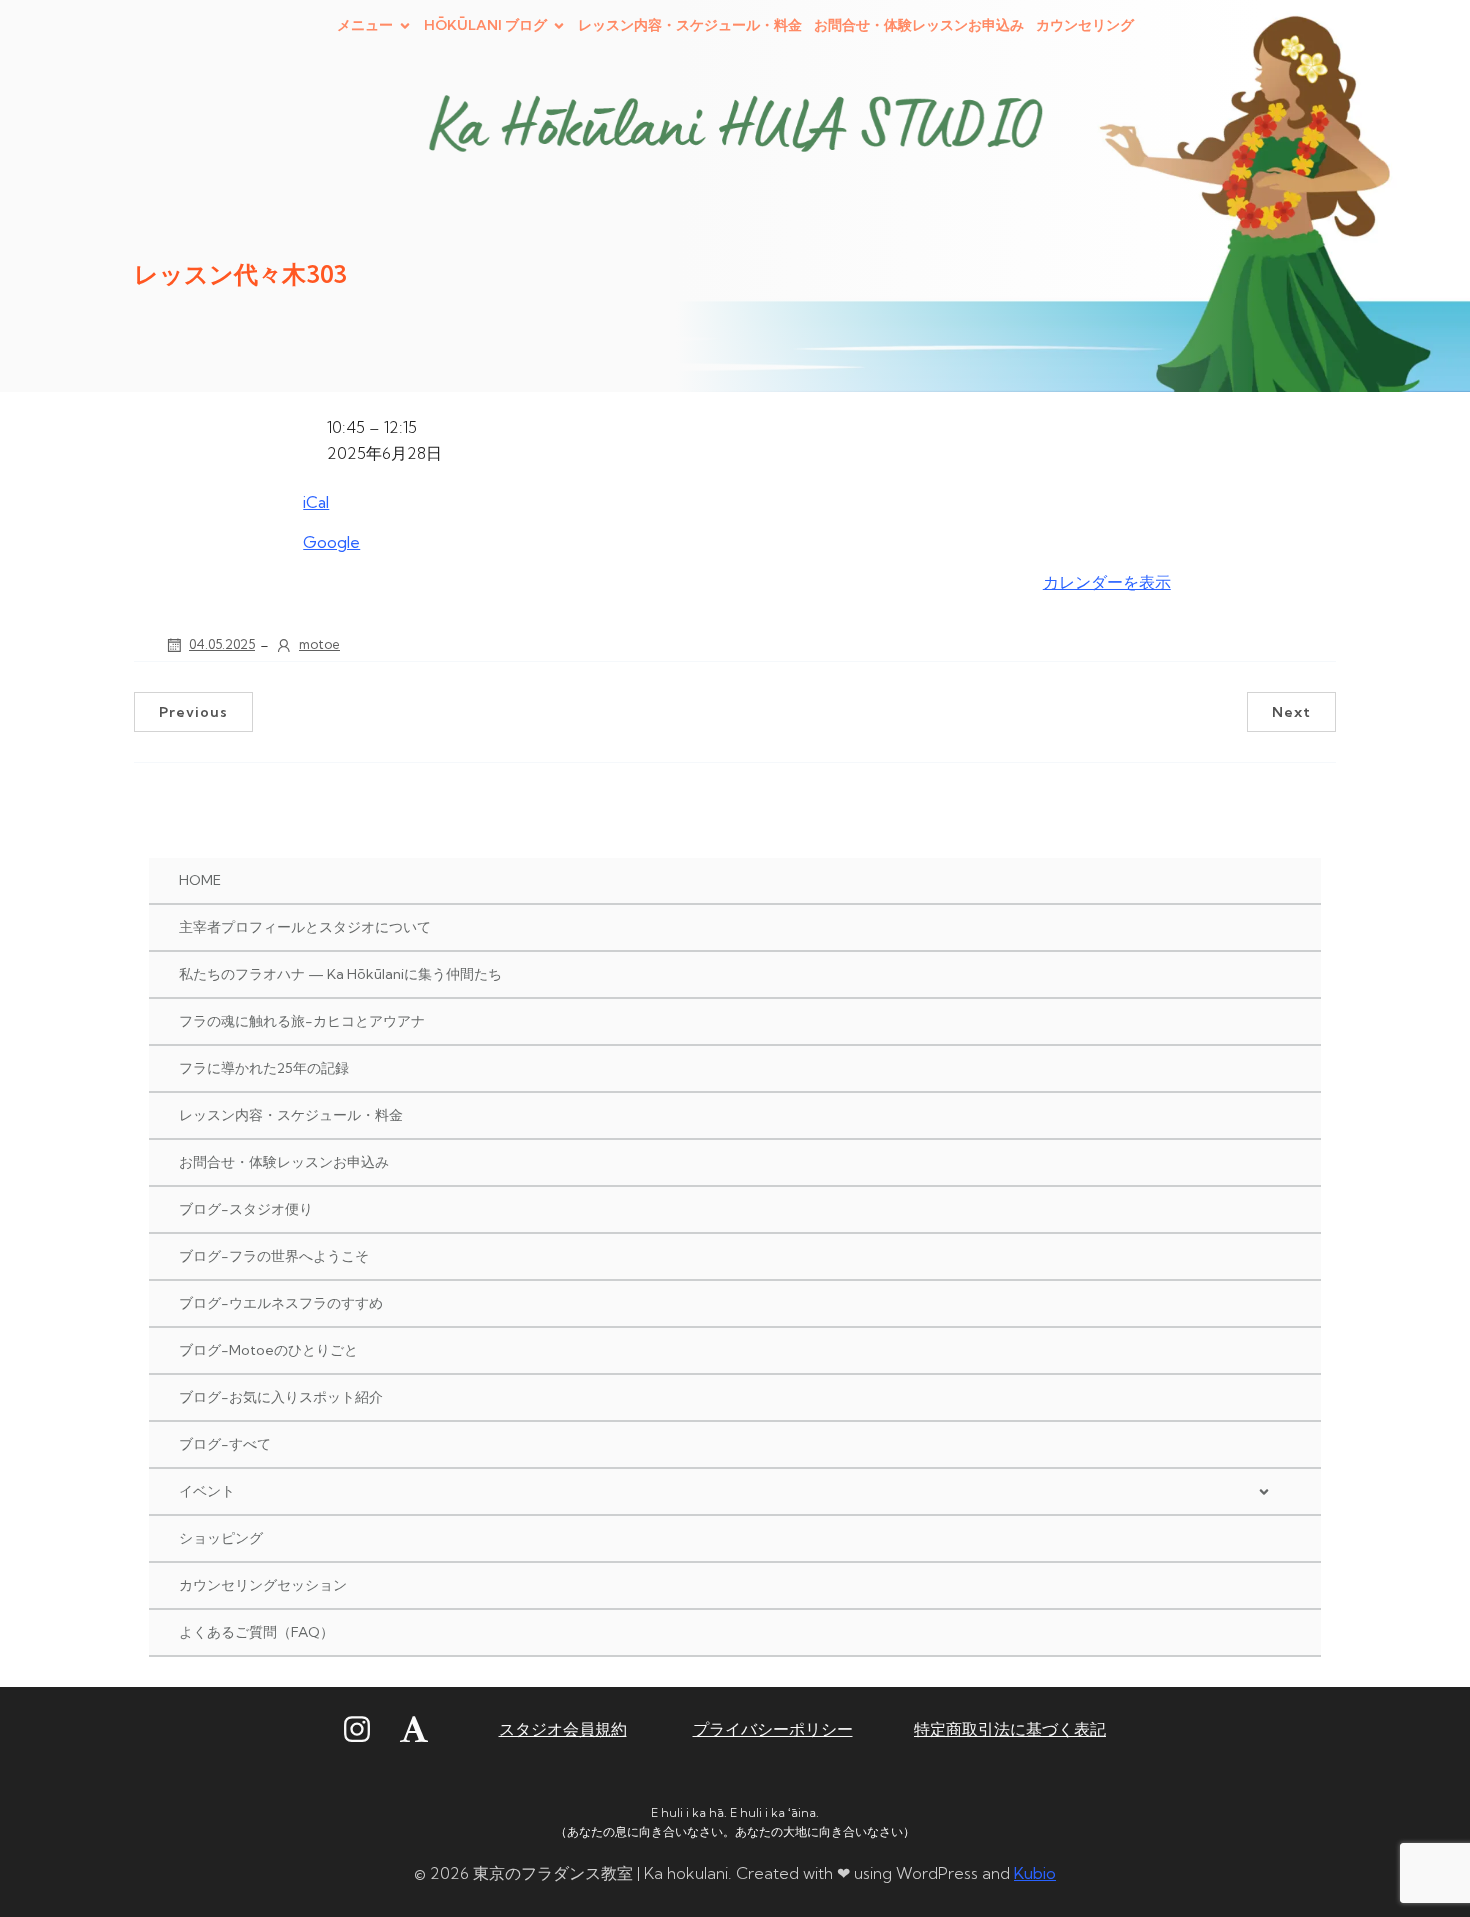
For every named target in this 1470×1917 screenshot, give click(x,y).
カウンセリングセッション (263, 1585)
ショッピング (221, 1538)
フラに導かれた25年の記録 (264, 1068)
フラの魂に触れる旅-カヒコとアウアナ (302, 1021)
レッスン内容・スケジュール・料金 (690, 25)
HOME (200, 880)
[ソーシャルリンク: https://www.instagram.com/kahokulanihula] (369, 1730)
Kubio (1035, 1873)
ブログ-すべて (225, 1444)
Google (331, 542)
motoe (319, 644)
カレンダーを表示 (1107, 582)
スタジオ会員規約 (563, 1729)
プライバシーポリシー (773, 1729)
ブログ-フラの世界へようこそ (274, 1256)
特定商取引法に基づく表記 (1010, 1729)
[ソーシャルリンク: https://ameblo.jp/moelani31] (426, 1730)
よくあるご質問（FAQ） (256, 1632)
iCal (316, 502)
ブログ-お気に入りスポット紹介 (281, 1397)
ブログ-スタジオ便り (246, 1209)
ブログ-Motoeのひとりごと (268, 1350)
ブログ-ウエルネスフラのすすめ (281, 1303)
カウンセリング (1085, 25)
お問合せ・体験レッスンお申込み (919, 25)
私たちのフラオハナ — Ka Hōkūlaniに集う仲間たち (340, 974)
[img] (1264, 1492)
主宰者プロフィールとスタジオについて (305, 927)
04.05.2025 (222, 644)
